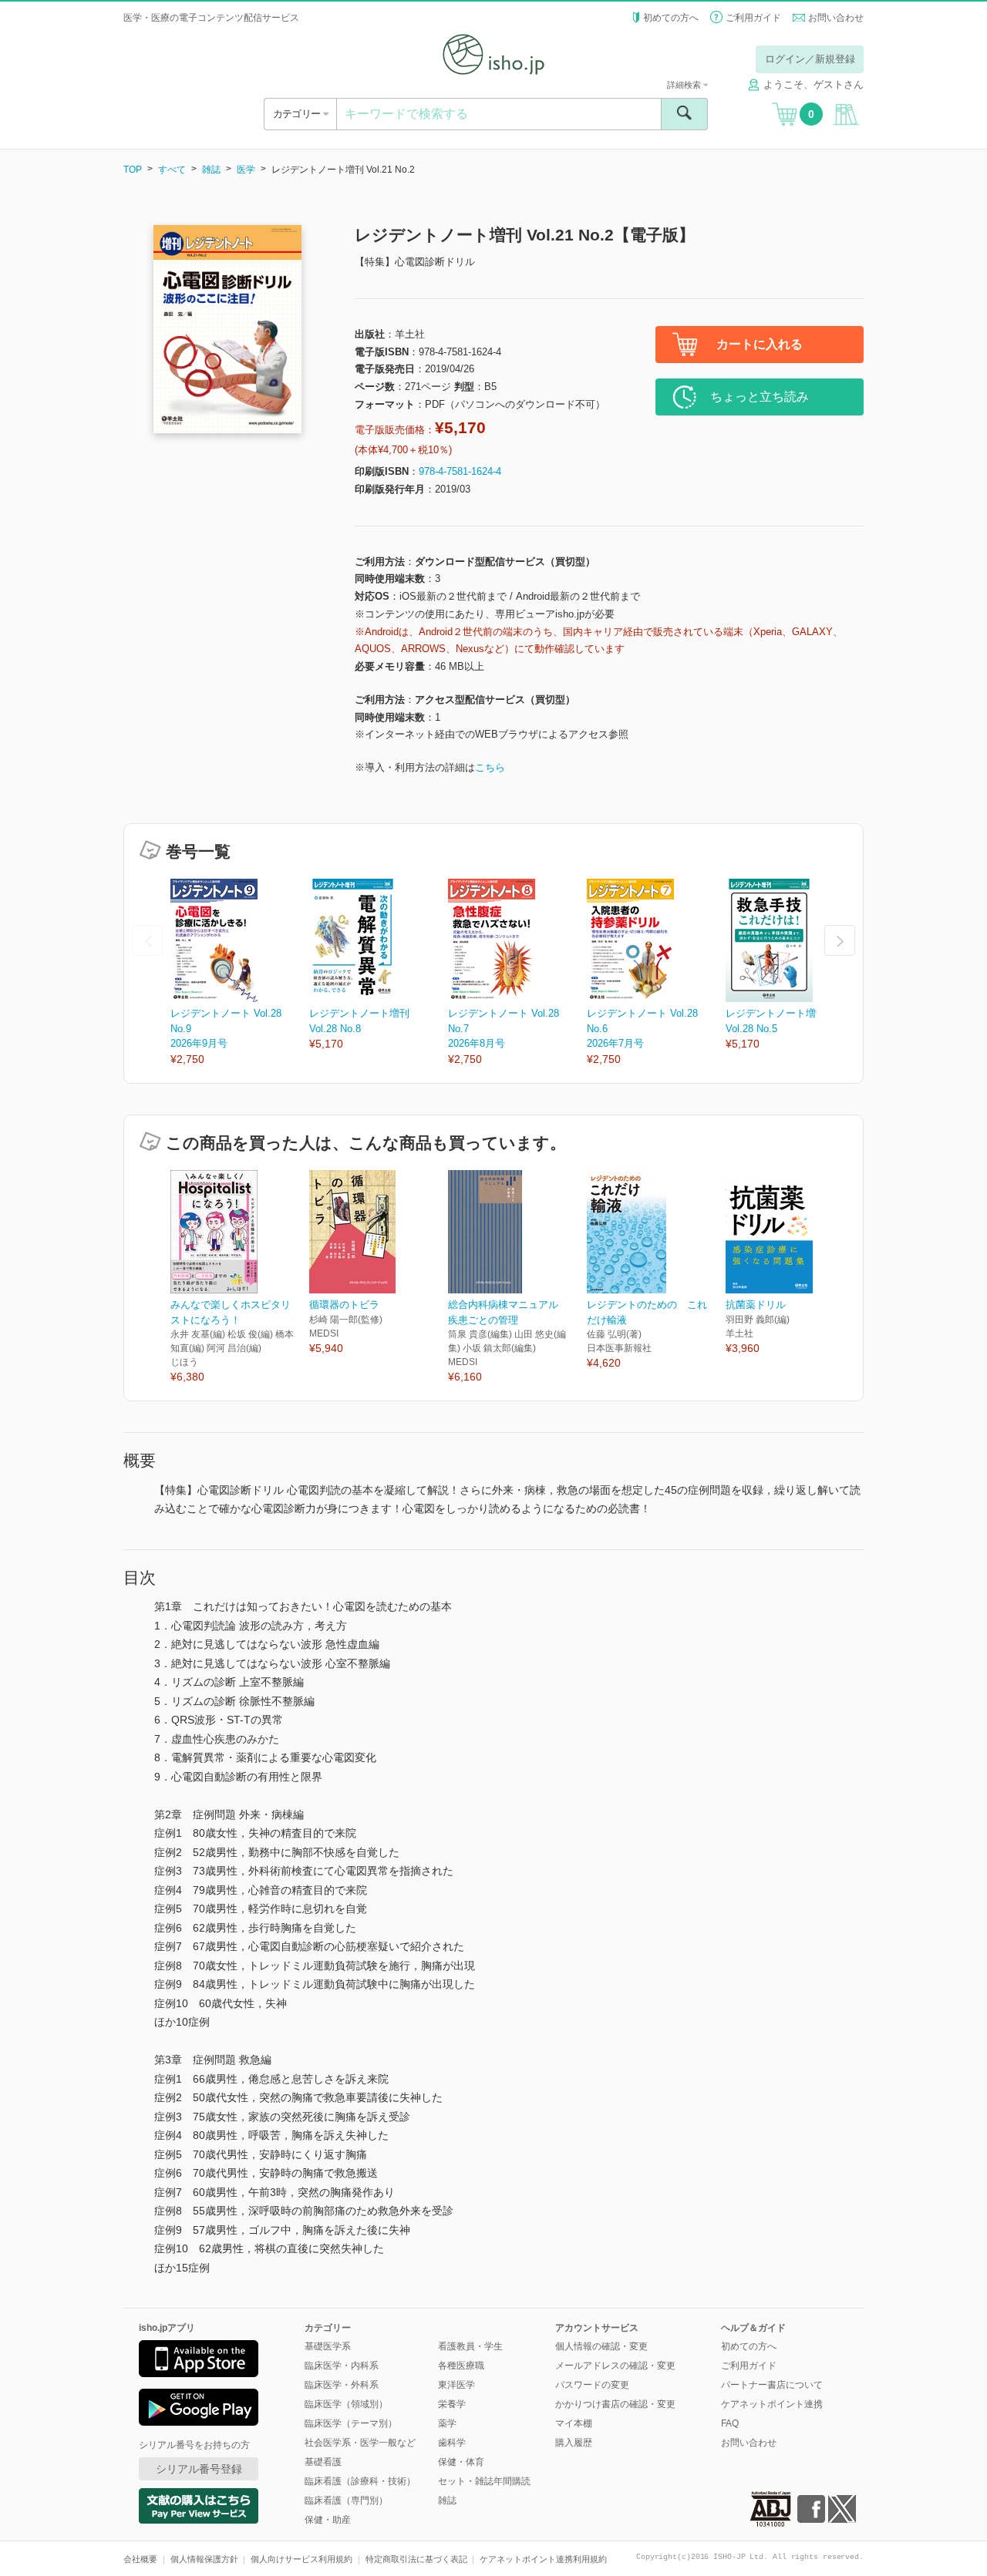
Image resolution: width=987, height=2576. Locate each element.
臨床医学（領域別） (346, 2404)
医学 (246, 170)
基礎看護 (323, 2462)
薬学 (447, 2423)
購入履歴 (574, 2443)
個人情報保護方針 (204, 2559)
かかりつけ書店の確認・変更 (615, 2404)
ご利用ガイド (753, 18)
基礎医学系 (328, 2346)
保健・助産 (328, 2520)
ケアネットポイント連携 (772, 2404)
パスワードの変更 (592, 2385)
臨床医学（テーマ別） (351, 2423)
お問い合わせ (836, 18)
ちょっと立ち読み (760, 397)
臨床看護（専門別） (346, 2500)
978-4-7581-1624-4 (460, 471)
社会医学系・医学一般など (360, 2443)
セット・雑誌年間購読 (484, 2481)
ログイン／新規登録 (810, 59)
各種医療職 (461, 2366)
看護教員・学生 (470, 2346)
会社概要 (140, 2559)
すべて (172, 170)
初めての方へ (671, 18)
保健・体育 (461, 2462)
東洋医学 (456, 2385)
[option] (240, 973)
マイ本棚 (574, 2423)
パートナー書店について (772, 2385)
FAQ (730, 2423)
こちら (490, 767)
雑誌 (211, 170)
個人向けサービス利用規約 (301, 2559)
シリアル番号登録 (199, 2469)
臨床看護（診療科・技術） (360, 2481)
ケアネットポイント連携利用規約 (543, 2559)
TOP (133, 170)
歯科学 (452, 2443)
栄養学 (452, 2404)
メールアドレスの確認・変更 (615, 2366)
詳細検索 (685, 85)
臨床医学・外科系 (342, 2385)
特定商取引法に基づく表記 (416, 2559)
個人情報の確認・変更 (601, 2346)
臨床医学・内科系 (342, 2366)
